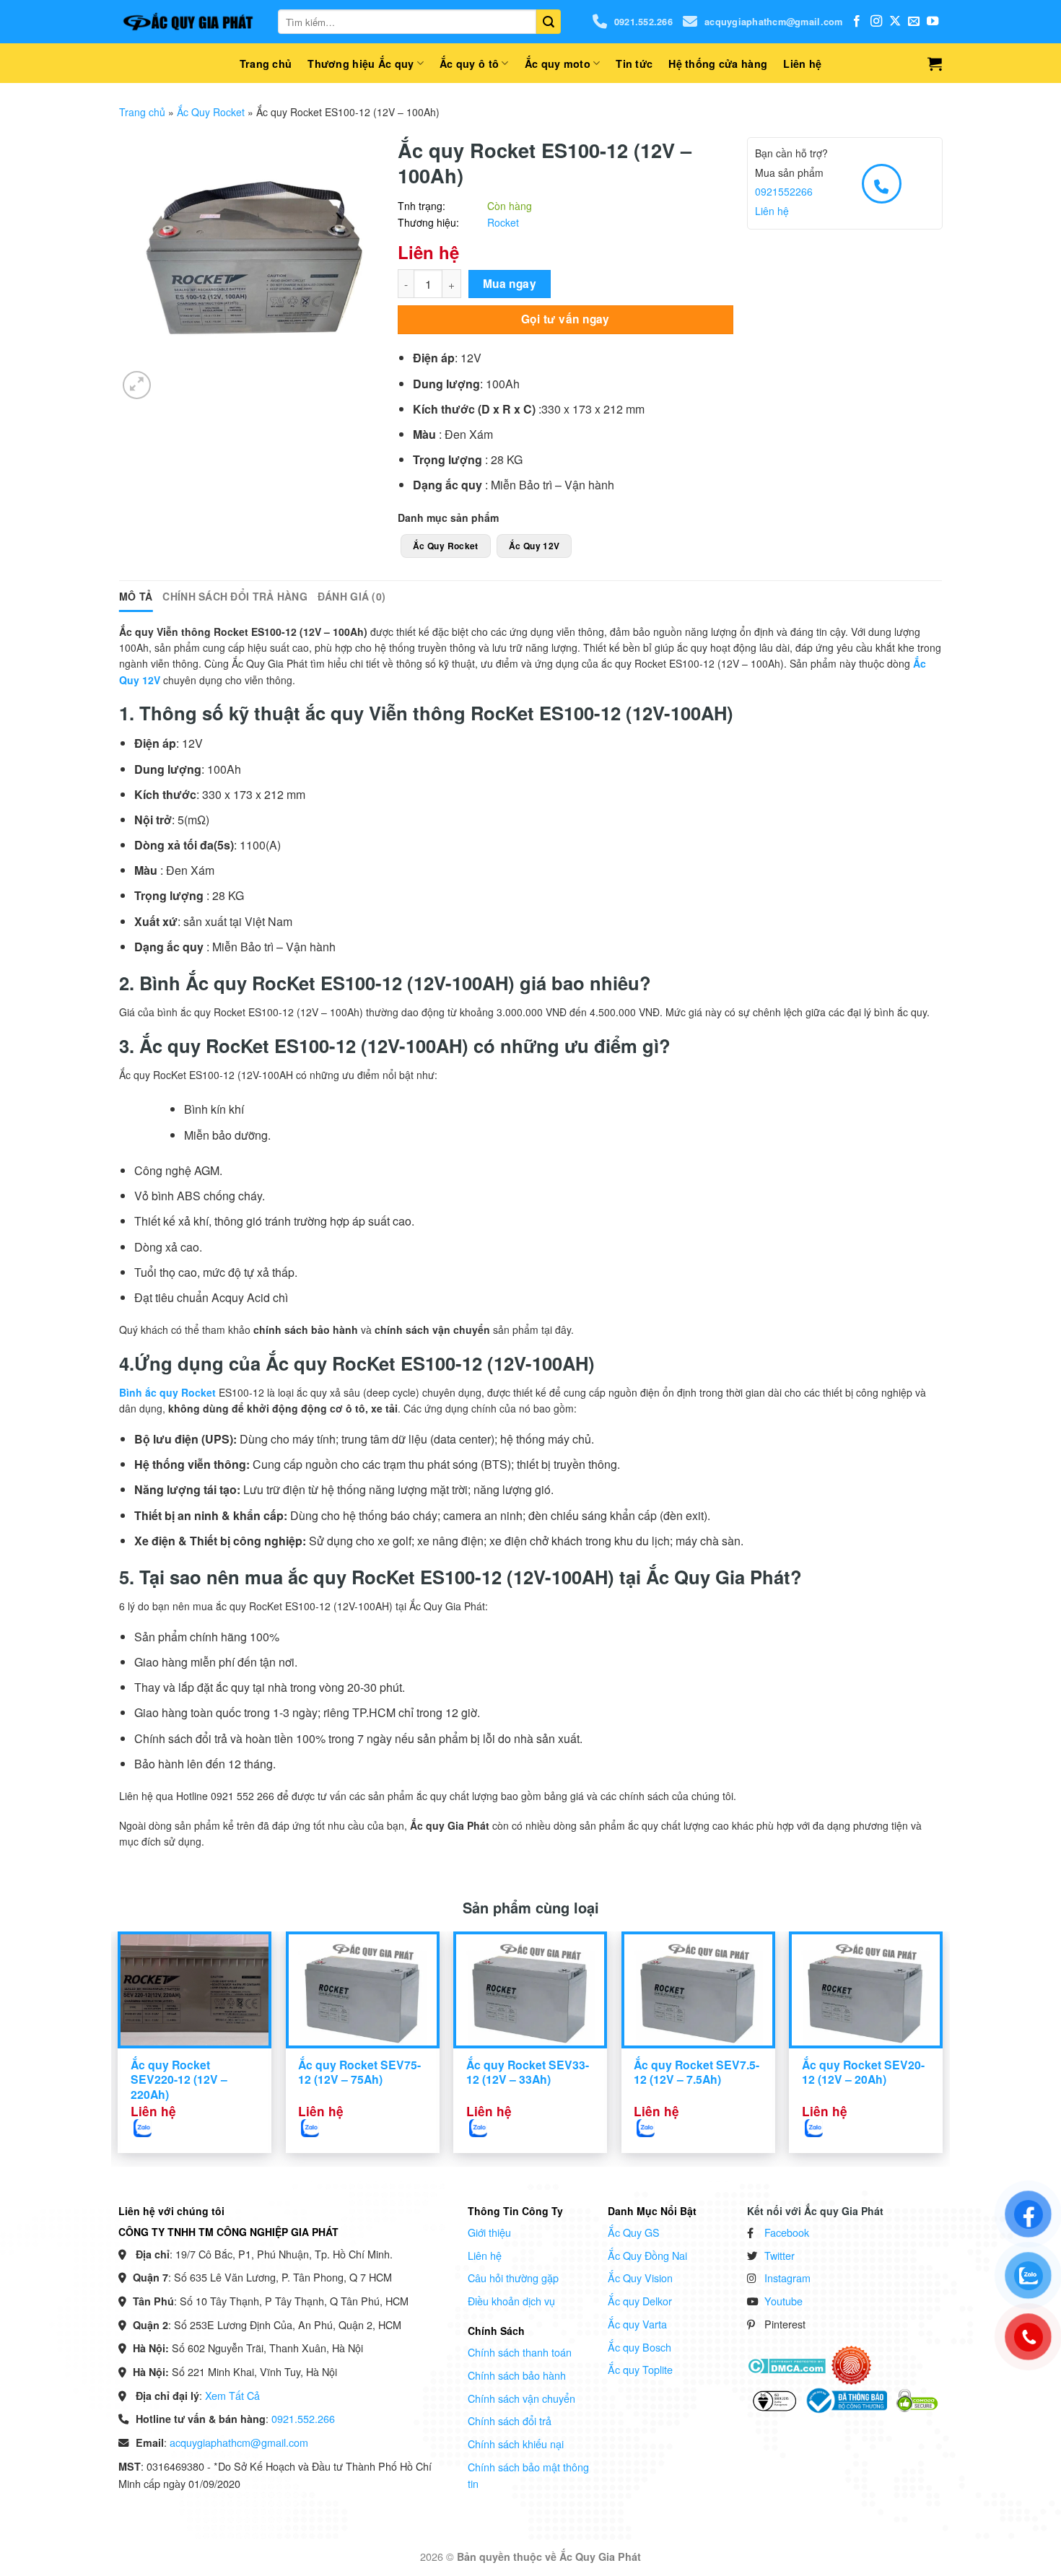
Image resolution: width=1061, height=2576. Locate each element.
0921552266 (784, 191)
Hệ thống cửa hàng (718, 64)
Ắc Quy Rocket (211, 112)
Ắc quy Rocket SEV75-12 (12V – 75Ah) (359, 2073)
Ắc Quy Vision (640, 2278)
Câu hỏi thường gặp (513, 2278)
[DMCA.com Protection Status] (786, 2365)
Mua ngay (510, 284)
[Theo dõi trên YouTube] (933, 22)
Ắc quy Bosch (639, 2347)
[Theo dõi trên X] (895, 22)
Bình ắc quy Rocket (167, 1392)
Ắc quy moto (558, 64)
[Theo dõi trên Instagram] (876, 22)
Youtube (783, 2301)
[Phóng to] (137, 385)
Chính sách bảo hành (517, 2375)
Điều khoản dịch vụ (511, 2301)
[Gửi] (549, 22)
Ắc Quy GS (634, 2232)
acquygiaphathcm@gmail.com (773, 22)
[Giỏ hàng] (935, 64)
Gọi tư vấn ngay (566, 319)
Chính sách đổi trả (510, 2420)
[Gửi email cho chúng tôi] (914, 22)
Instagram (787, 2278)
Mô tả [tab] (136, 596)
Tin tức (634, 64)
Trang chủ (266, 64)
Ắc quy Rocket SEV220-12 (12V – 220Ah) (179, 2080)
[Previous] (146, 2007)
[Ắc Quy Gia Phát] (188, 22)
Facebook (787, 2232)
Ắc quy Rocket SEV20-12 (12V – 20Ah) (863, 2073)
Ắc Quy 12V (534, 546)
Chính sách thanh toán (520, 2352)
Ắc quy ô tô (469, 64)
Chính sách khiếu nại (516, 2444)
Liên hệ (802, 64)
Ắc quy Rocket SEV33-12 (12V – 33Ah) (528, 2073)
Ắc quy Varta (637, 2324)
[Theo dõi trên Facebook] (857, 22)
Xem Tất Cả (232, 2395)
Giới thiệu (489, 2232)
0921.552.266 (643, 22)
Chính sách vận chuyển (521, 2398)
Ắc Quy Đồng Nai (647, 2255)
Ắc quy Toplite (640, 2369)
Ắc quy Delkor (640, 2301)
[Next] (915, 2007)
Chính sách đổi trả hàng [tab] (235, 596)
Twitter (780, 2255)
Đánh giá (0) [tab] (352, 596)
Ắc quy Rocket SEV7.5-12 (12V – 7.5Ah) (697, 2073)
